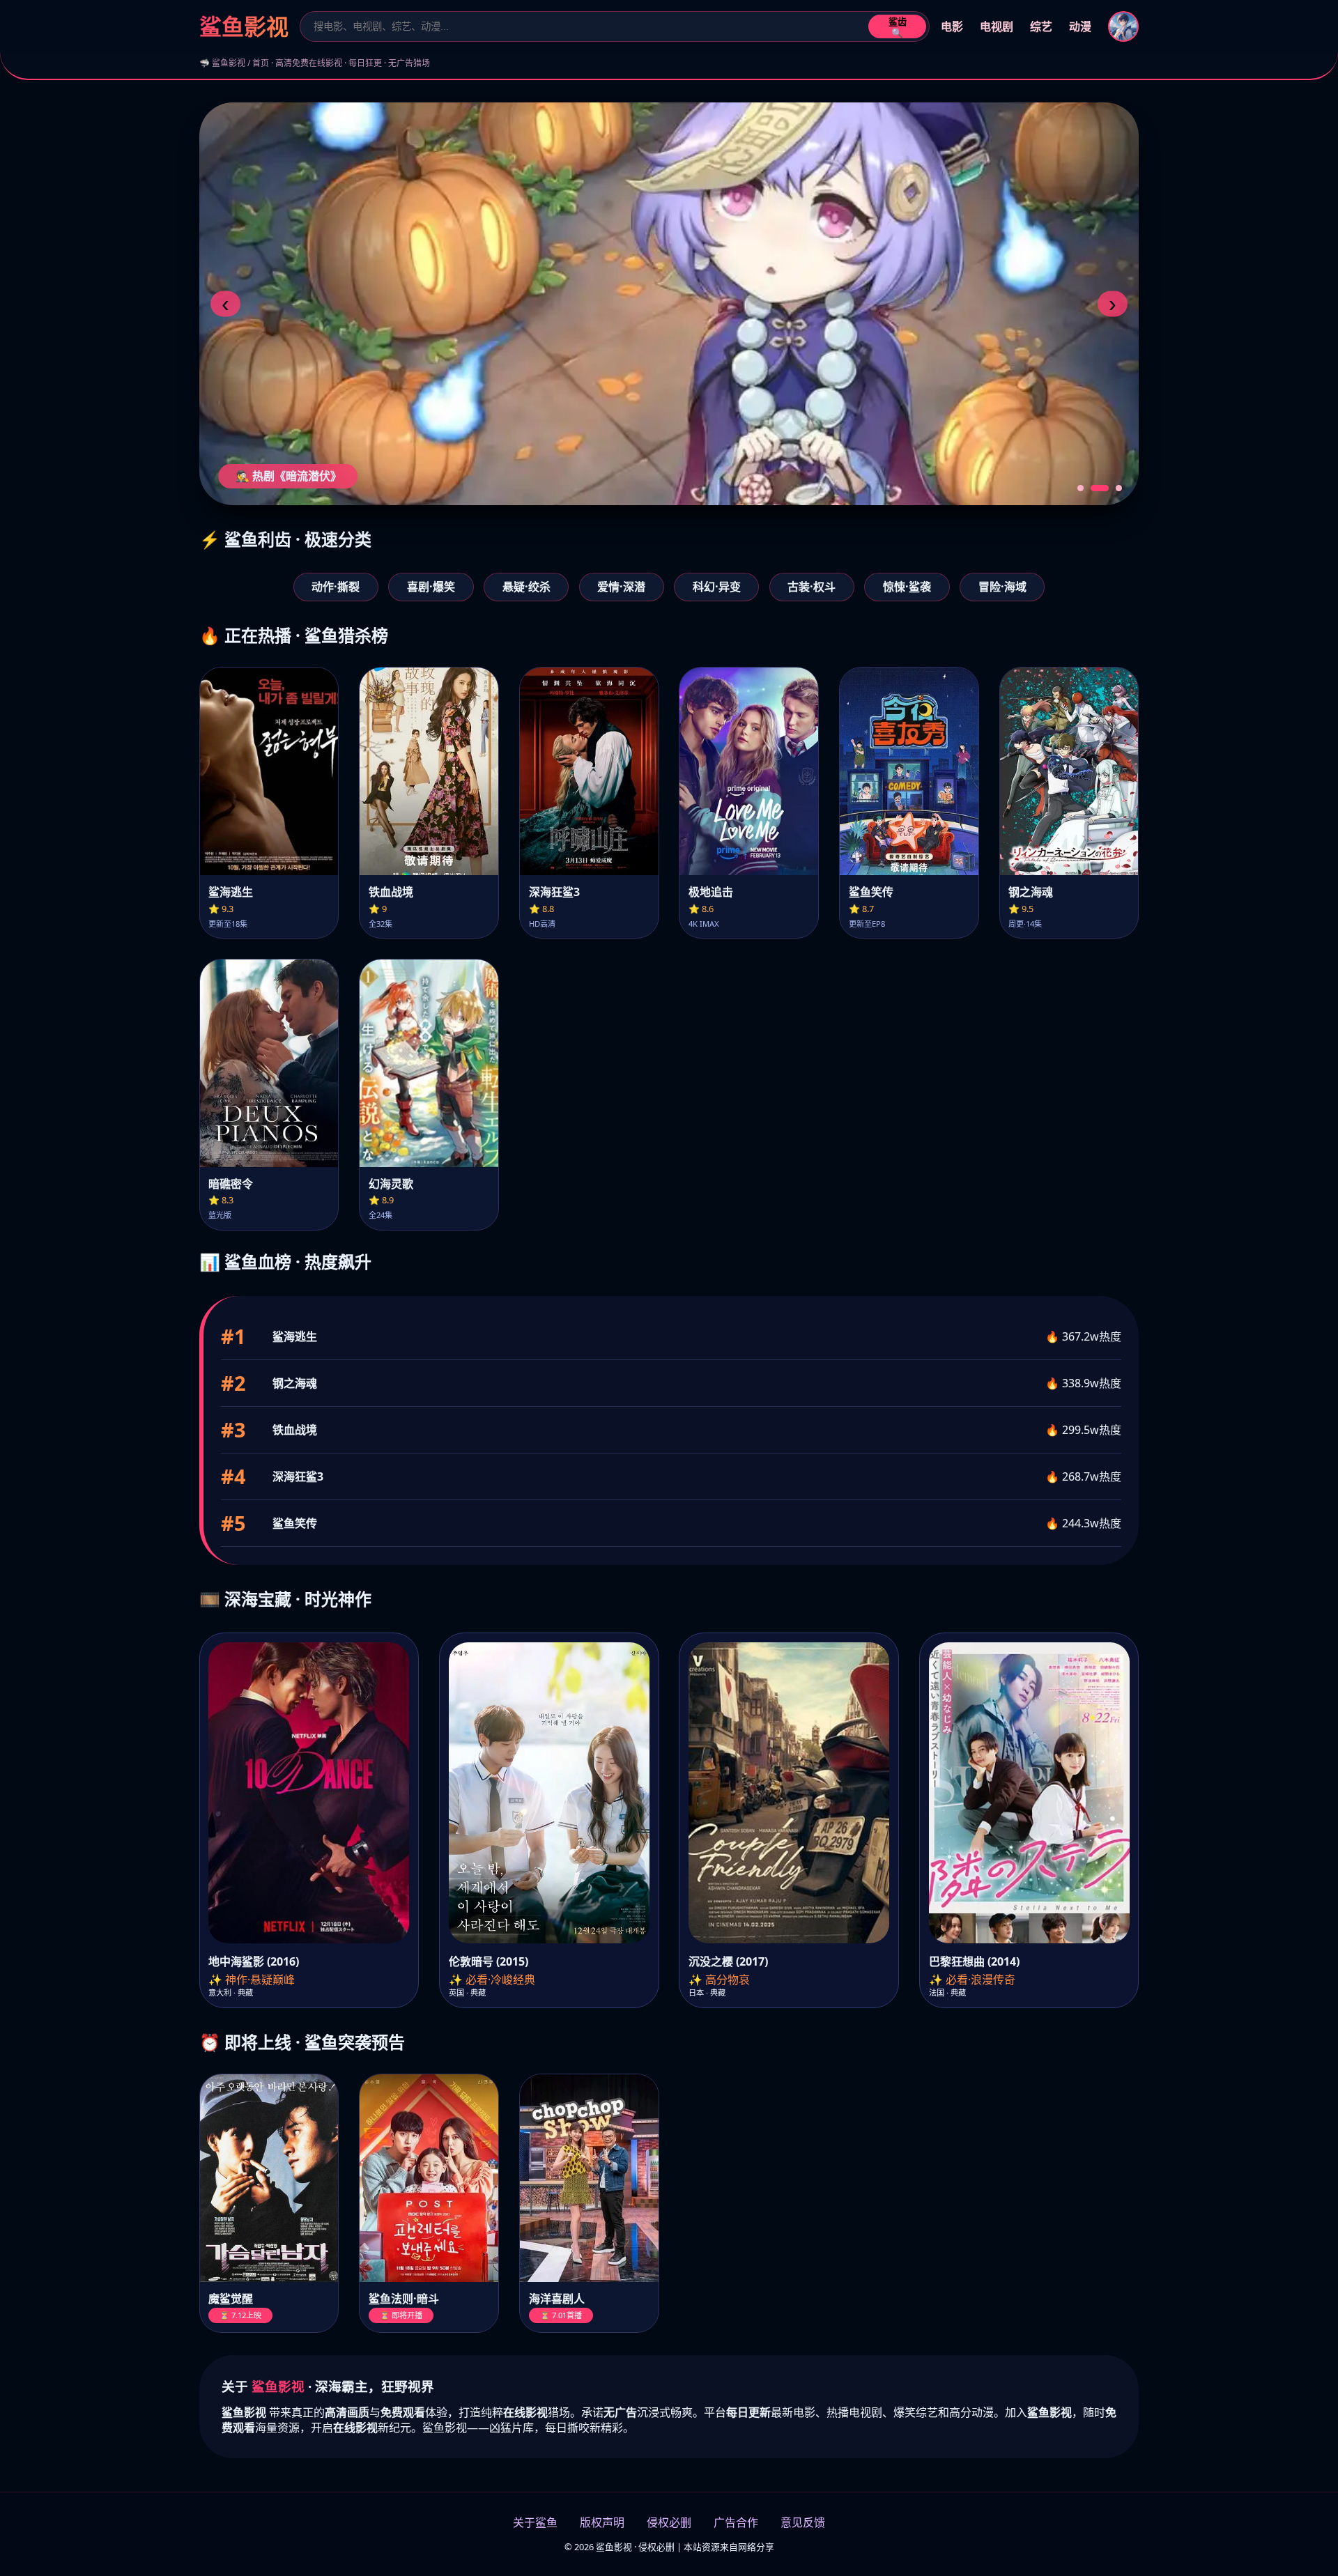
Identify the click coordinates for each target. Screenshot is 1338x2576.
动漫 (1080, 26)
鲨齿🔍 (898, 28)
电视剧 (997, 26)
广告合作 (736, 2522)
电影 (952, 26)
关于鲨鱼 (535, 2522)
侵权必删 (669, 2522)
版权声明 (602, 2522)
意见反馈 (803, 2522)
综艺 (1041, 26)
